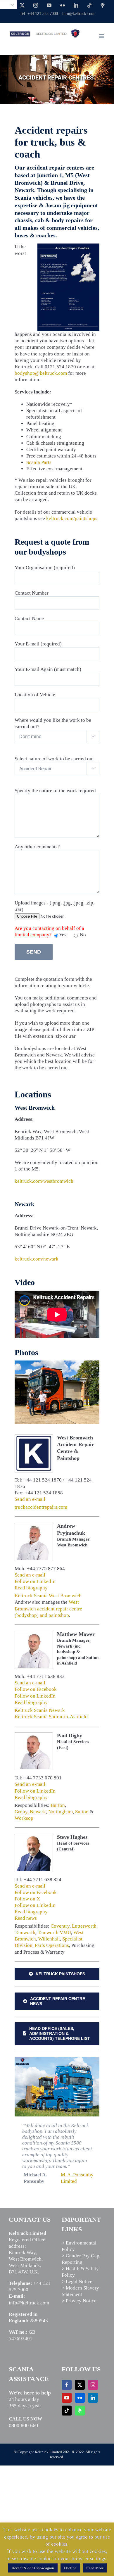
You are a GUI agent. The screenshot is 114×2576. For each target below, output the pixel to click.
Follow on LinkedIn (35, 1581)
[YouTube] (67, 2398)
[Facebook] (67, 2385)
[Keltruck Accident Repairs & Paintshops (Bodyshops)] (57, 1364)
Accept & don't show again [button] (33, 2568)
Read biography (31, 1588)
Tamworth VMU (54, 1932)
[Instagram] (93, 2385)
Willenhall (49, 1939)
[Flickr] (80, 2398)
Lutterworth (84, 1926)
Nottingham (61, 1812)
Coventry (60, 1926)
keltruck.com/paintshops (72, 518)
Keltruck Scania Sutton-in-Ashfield (51, 1717)
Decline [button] (70, 2568)
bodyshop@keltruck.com (41, 373)
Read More (95, 2568)
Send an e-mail (30, 1499)
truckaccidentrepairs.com (41, 1507)
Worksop (24, 1818)
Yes (63, 935)
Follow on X (27, 1899)
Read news (26, 1918)
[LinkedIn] (93, 2398)
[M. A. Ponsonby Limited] (57, 2060)
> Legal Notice (77, 2281)
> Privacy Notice (79, 2301)
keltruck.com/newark (37, 1259)
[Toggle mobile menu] (102, 36)
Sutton (82, 1812)
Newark (38, 1812)
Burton (58, 1805)
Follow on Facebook (36, 1689)
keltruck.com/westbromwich (44, 1181)
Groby (21, 1812)
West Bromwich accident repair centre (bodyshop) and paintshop (48, 1609)
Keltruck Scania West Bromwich (48, 1596)
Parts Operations (52, 1945)
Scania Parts (39, 462)
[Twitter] (80, 2385)
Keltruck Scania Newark (40, 1710)
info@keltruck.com (78, 14)
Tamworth (25, 1932)
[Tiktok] (67, 2411)
